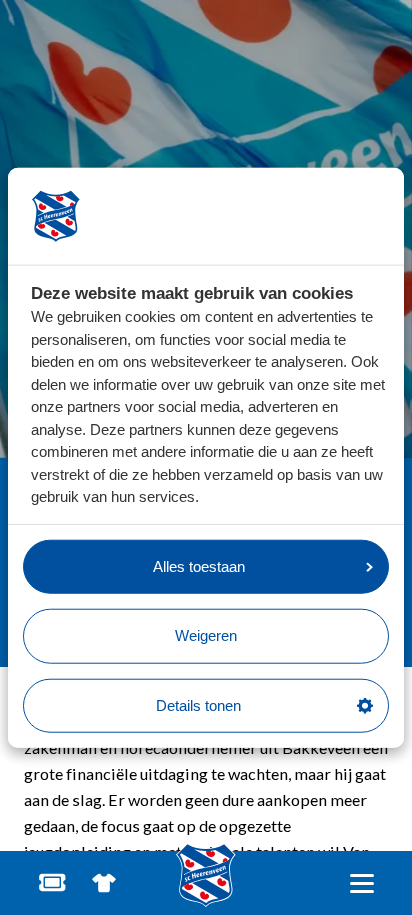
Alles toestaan (199, 565)
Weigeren (206, 635)
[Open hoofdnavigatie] (361, 883)
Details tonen (198, 704)
